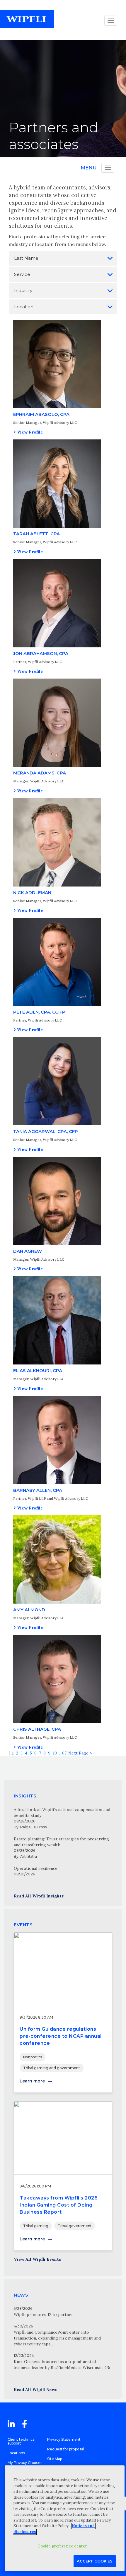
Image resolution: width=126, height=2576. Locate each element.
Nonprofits (33, 2057)
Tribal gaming (36, 2226)
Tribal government (75, 2226)
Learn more (32, 2081)
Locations (16, 2453)
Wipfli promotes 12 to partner (44, 2315)
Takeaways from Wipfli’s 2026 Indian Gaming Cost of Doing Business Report (59, 2205)
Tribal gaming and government (52, 2068)
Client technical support (22, 2441)
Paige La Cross (33, 1827)
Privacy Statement (64, 2439)
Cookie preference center (62, 2546)
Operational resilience (36, 1868)
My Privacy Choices (25, 2463)
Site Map (55, 2459)
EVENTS (23, 1925)
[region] (65, 2518)
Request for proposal (66, 2449)
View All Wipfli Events (37, 2259)
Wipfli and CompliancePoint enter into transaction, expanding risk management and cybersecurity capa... (57, 2338)
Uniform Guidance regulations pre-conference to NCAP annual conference (61, 2036)
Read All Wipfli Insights (39, 1896)
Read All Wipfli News (35, 2390)
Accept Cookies (95, 2561)
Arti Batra (29, 1856)
